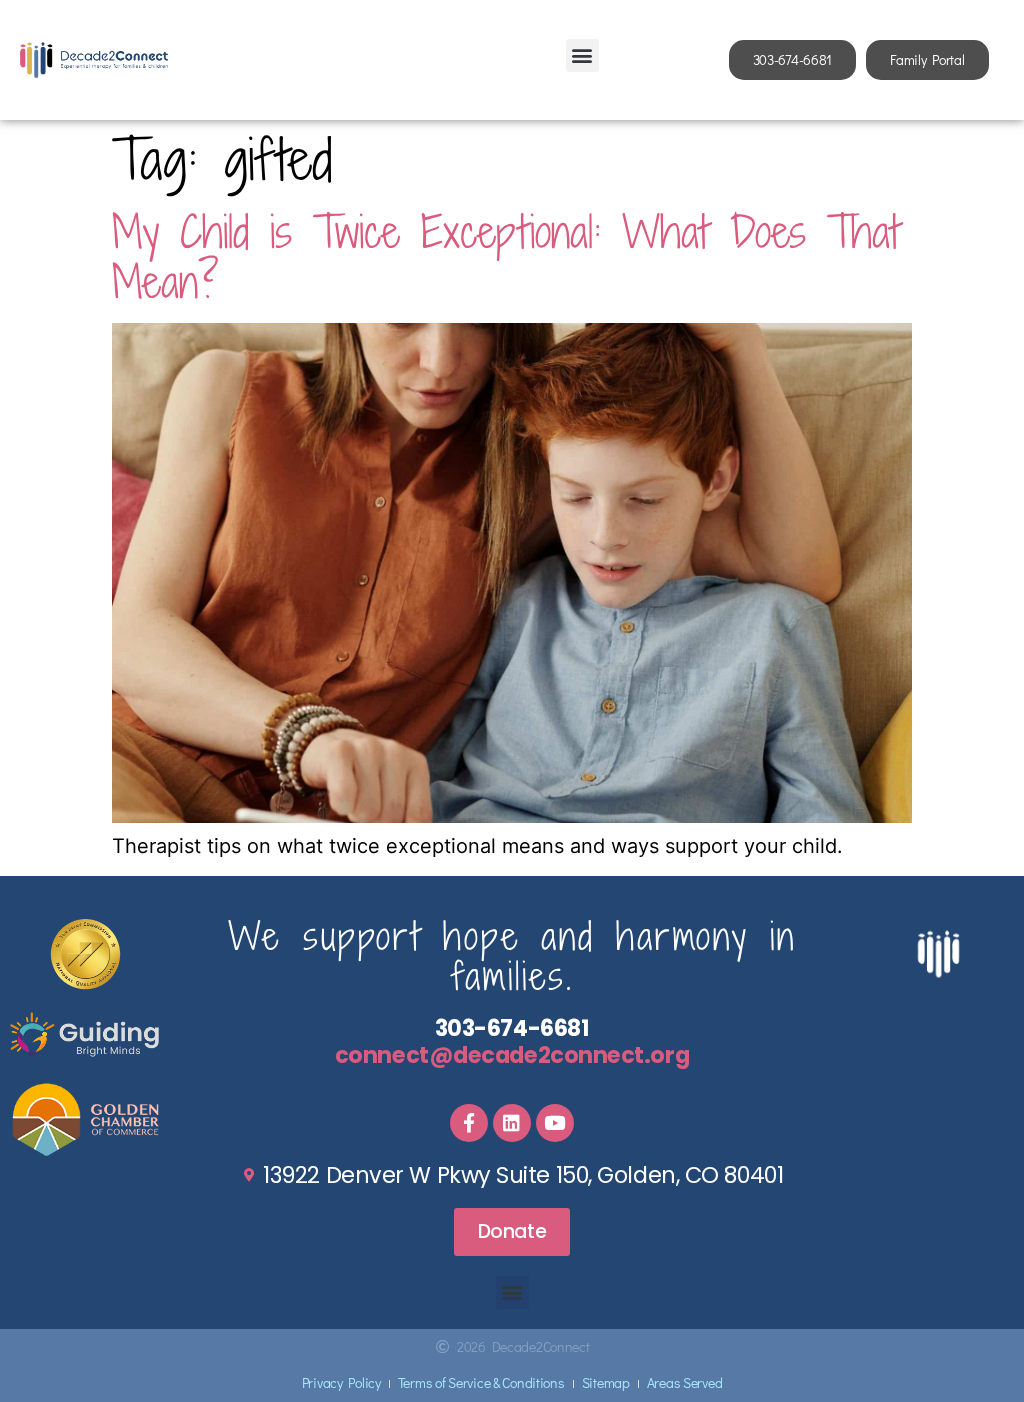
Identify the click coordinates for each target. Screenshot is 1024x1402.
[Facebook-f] (469, 1123)
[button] (582, 55)
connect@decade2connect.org (512, 1055)
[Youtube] (555, 1123)
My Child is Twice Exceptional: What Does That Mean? (506, 256)
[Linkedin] (512, 1123)
